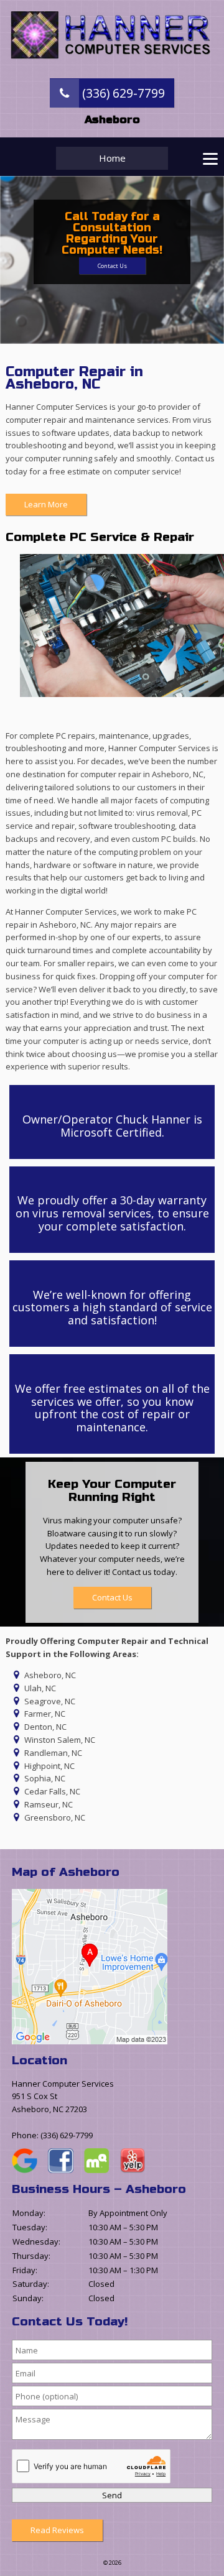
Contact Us (112, 266)
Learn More (46, 504)
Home (112, 158)
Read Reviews (57, 2530)
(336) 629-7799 (122, 93)
